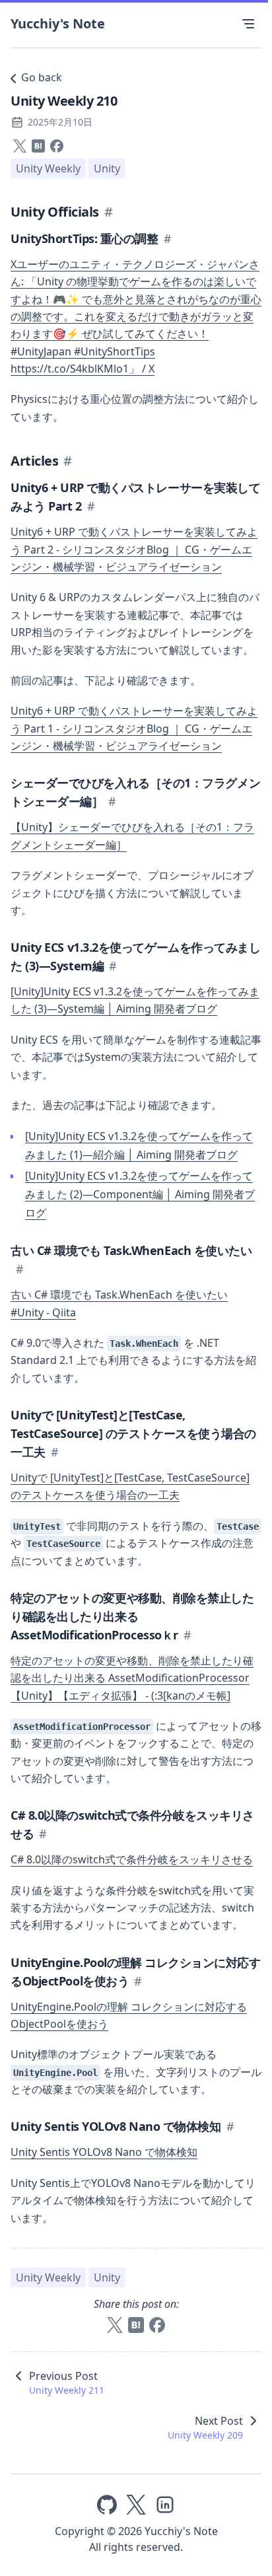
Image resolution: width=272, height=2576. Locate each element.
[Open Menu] (248, 24)
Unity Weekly (48, 168)
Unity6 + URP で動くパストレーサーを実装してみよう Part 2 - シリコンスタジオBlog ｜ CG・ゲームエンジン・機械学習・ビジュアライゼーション (134, 549)
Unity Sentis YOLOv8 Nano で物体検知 (104, 2152)
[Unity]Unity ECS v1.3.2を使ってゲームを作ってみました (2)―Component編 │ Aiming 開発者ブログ (140, 1194)
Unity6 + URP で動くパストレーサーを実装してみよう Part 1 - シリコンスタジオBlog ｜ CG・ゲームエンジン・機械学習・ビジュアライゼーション (134, 728)
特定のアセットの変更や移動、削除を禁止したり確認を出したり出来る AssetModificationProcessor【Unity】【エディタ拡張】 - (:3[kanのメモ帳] (132, 1678)
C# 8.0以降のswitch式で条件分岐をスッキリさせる (132, 1859)
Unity (107, 168)
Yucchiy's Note (58, 23)
